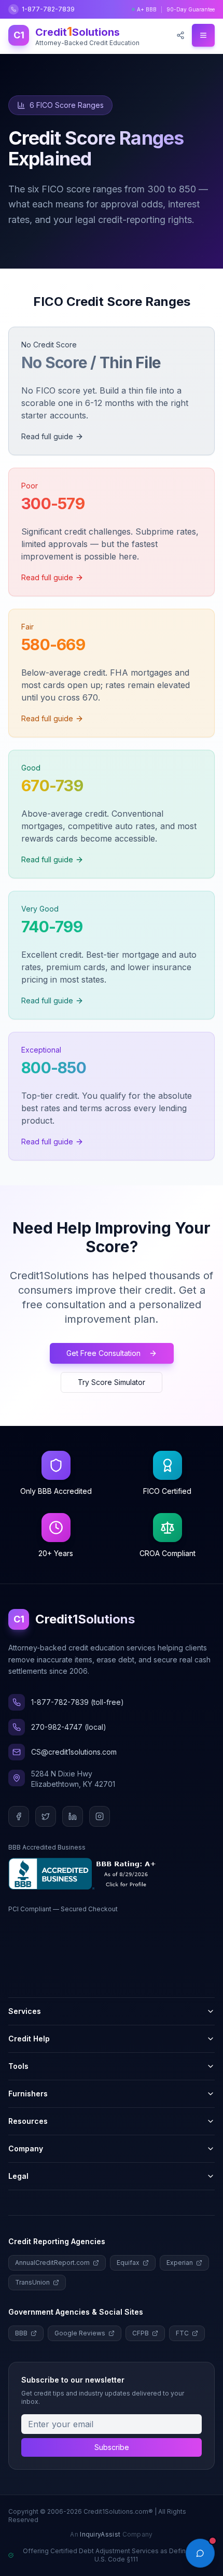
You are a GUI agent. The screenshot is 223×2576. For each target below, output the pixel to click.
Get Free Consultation (103, 1353)
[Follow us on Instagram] (100, 1816)
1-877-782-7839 (48, 9)
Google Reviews (80, 2333)
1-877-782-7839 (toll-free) (78, 1702)
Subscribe (112, 2447)
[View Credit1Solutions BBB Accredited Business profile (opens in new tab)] (84, 1874)
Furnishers (28, 2094)
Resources (28, 2121)
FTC (182, 2333)
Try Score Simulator (112, 1382)
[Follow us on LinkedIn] (73, 1816)
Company (26, 2148)
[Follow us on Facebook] (19, 1816)
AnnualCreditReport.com (52, 2263)
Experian (180, 2263)
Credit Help (29, 2039)
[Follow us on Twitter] (46, 1816)
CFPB (141, 2333)
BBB (21, 2333)
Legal (18, 2176)
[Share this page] (180, 35)
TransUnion (32, 2282)
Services (25, 2011)
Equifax (128, 2263)
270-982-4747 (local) (69, 1727)
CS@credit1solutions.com (74, 1752)
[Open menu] (203, 35)
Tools (18, 2066)
